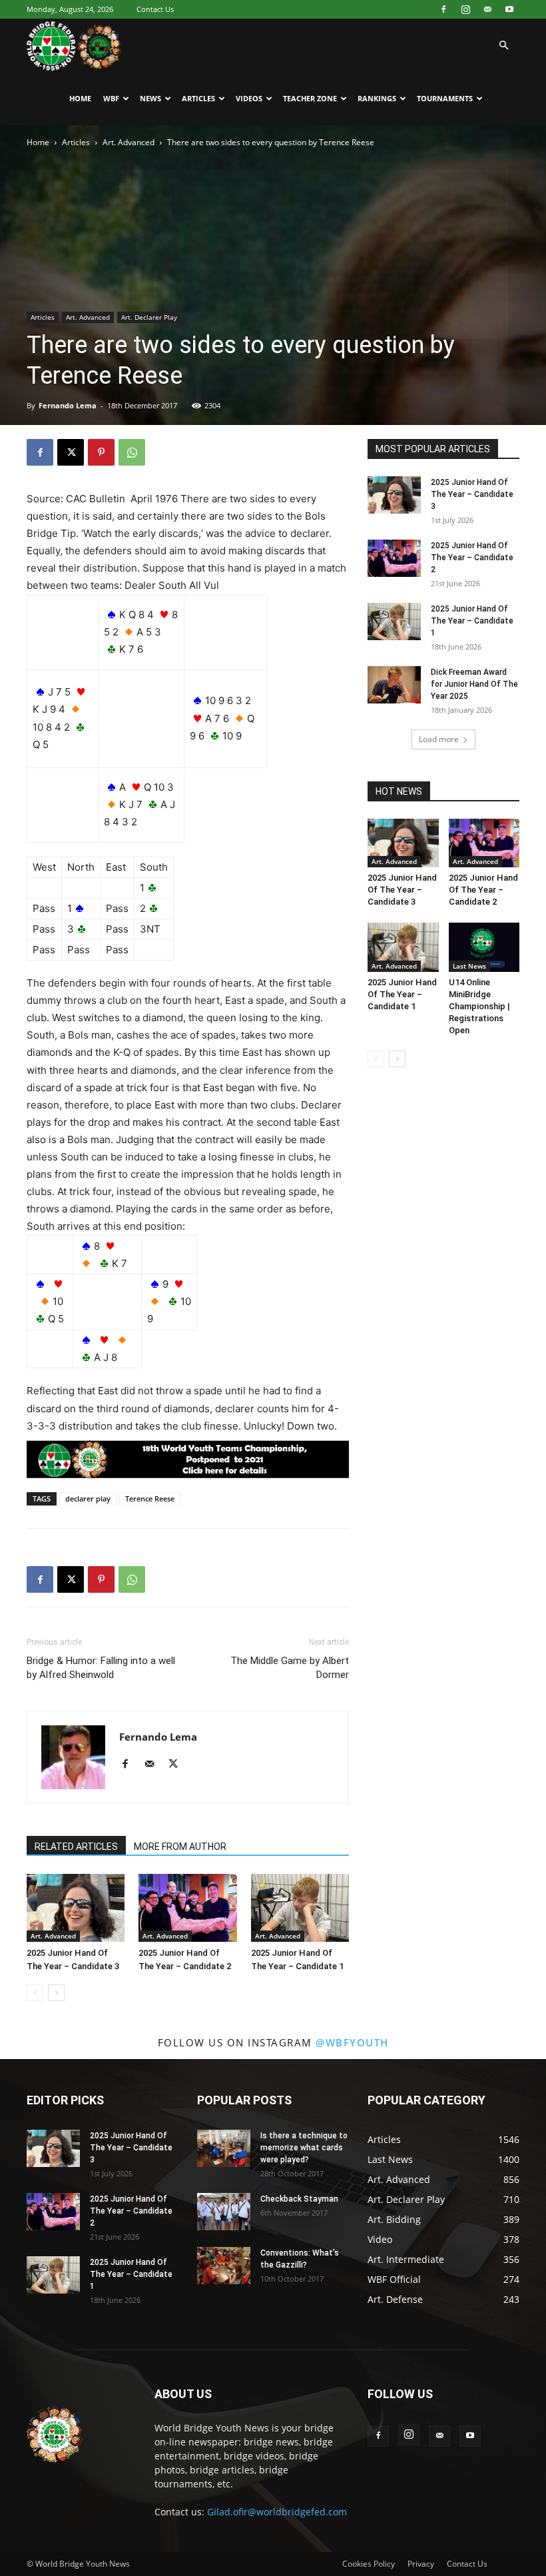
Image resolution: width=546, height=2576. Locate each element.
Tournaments (445, 98)
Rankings (377, 98)
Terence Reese (150, 1499)
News (150, 98)
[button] (503, 46)
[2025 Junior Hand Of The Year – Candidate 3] (76, 1908)
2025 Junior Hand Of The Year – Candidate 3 (472, 494)
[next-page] (56, 1993)
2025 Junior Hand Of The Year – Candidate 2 (472, 558)
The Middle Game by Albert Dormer (290, 1668)
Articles (198, 98)
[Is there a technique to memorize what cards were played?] (224, 2148)
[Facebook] (443, 9)
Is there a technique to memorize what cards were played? (304, 2148)
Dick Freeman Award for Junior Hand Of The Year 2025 (474, 684)
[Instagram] (465, 9)
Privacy (421, 2564)
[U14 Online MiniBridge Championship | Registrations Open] (484, 947)
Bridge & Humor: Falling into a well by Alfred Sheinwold (101, 1668)
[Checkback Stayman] (224, 2212)
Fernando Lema (68, 405)
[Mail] (487, 9)
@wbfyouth (352, 2042)
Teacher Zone (310, 98)
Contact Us (155, 9)
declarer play (88, 1499)
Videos (249, 98)
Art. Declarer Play (149, 317)
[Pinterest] (101, 452)
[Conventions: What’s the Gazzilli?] (224, 2266)
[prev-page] (35, 1993)
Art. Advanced (129, 142)
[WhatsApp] (132, 452)
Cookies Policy (369, 2564)
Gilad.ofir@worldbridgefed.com (277, 2512)
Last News (469, 966)
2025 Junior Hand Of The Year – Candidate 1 (472, 621)
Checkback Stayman (299, 2199)
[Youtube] (509, 9)
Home (80, 98)
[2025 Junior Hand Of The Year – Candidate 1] (300, 1908)
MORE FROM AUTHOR (180, 1847)
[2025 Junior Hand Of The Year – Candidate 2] (187, 1908)
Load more (439, 739)
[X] (71, 452)
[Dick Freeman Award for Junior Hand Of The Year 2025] (394, 685)
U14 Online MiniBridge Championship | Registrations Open (479, 1006)
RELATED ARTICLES (76, 1847)
